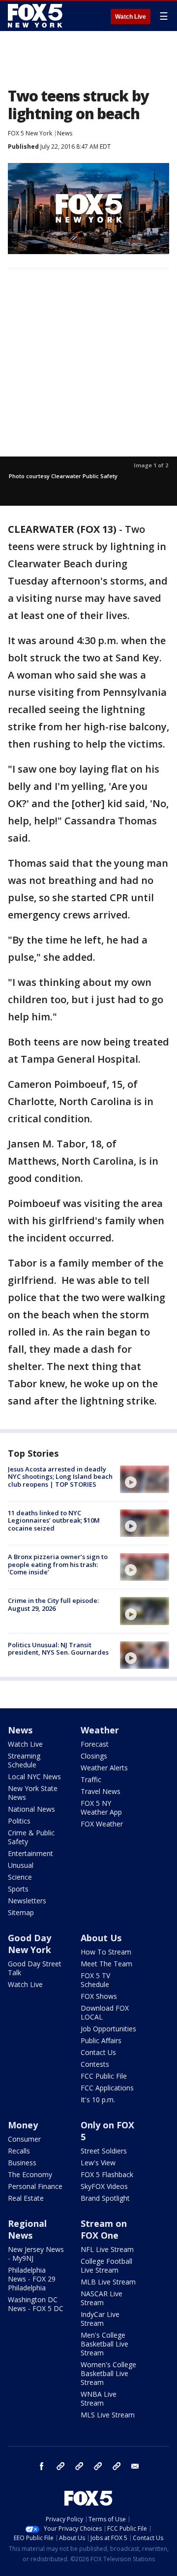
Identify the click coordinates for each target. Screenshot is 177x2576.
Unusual (21, 1865)
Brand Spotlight (105, 2198)
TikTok (79, 2466)
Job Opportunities (108, 2029)
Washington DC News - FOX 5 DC (36, 2304)
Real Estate (26, 2198)
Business (22, 2163)
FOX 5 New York (30, 133)
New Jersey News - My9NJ (36, 2254)
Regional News (27, 2229)
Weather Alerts (104, 1768)
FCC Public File (104, 2076)
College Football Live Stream (106, 2266)
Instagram (60, 2466)
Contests (95, 2064)
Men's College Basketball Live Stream (104, 2344)
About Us (101, 1938)
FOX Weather (102, 1824)
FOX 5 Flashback (107, 2174)
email (135, 2466)
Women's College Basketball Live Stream (108, 2373)
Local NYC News (34, 1777)
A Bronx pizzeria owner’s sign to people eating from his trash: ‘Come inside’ (58, 1564)
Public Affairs (101, 2040)
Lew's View (98, 2163)
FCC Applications (107, 2088)
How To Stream (106, 1952)
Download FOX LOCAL (105, 2012)
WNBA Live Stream (99, 2398)
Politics (19, 1821)
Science (20, 1877)
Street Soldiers (104, 2151)
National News (31, 1809)
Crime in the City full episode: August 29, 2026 (53, 1604)
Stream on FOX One (104, 2229)
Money (23, 2125)
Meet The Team (106, 1964)
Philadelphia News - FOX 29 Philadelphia (32, 2279)
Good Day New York (29, 1944)
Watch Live (131, 17)
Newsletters (27, 1901)
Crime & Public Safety (31, 1837)
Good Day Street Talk (35, 1968)
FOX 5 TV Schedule (95, 1980)
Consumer (24, 2139)
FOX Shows (99, 1996)
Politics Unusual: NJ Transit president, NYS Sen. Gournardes (58, 1649)
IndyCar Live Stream (100, 2319)
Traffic (91, 1779)
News (65, 133)
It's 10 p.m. (98, 2100)
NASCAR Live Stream (102, 2298)
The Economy (30, 2174)
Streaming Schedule (24, 1760)
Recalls (19, 2151)
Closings (94, 1756)
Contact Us (98, 2052)
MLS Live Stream (108, 2415)
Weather (100, 1730)
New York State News (33, 1793)
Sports (18, 1889)
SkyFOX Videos (104, 2186)
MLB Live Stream (108, 2282)
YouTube (98, 2466)
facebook (42, 2466)
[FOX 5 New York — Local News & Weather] (36, 16)
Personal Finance (35, 2186)
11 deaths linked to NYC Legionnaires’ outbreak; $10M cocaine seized (54, 1520)
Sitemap (21, 1912)
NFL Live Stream (107, 2249)
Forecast (95, 1744)
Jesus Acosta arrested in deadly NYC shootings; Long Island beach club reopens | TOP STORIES (60, 1477)
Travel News (101, 1791)
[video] (145, 1479)
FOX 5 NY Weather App (101, 1808)
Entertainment (30, 1853)
